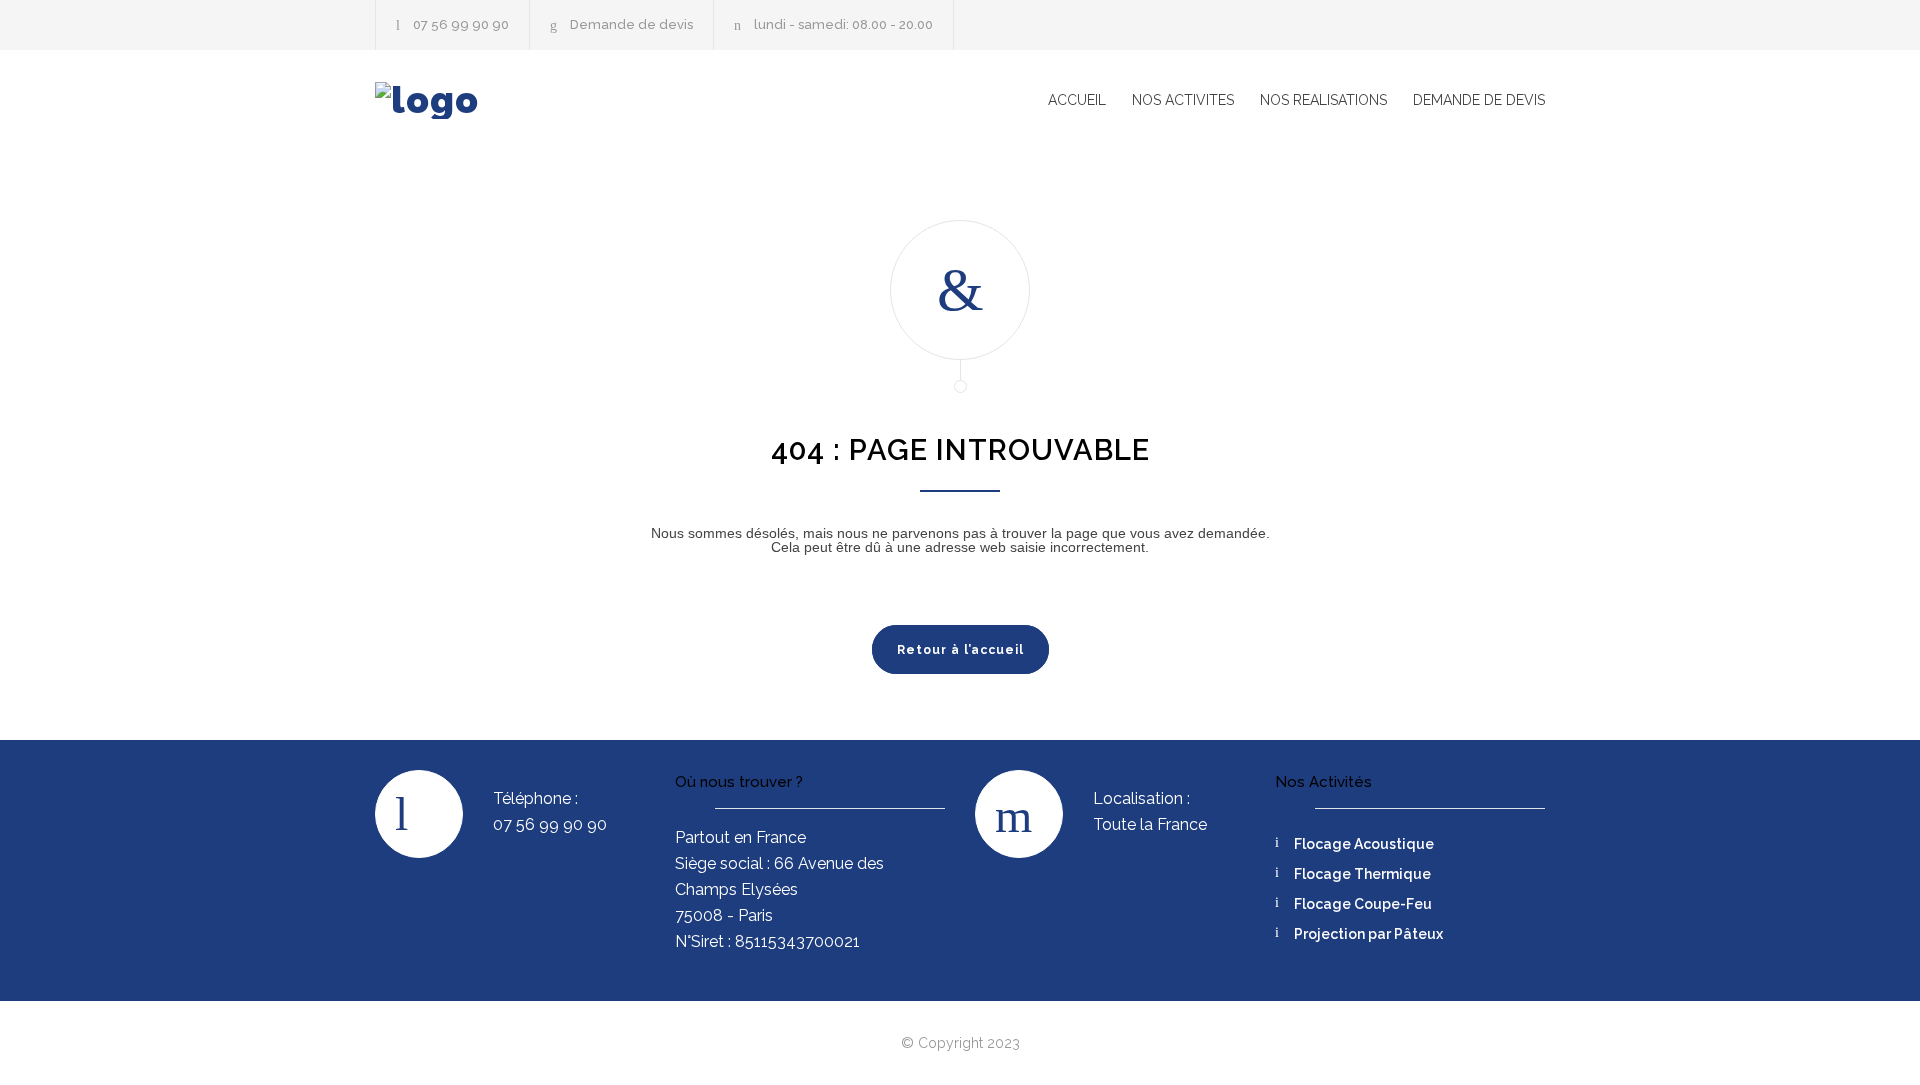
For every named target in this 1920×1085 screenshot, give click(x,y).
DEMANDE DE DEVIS (1479, 100)
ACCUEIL (1077, 100)
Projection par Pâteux (1368, 934)
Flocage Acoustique (1364, 844)
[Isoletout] (560, 100)
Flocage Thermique (1362, 874)
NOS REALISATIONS (1323, 100)
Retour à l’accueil (960, 650)
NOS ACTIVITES (1183, 100)
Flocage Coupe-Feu (1363, 904)
